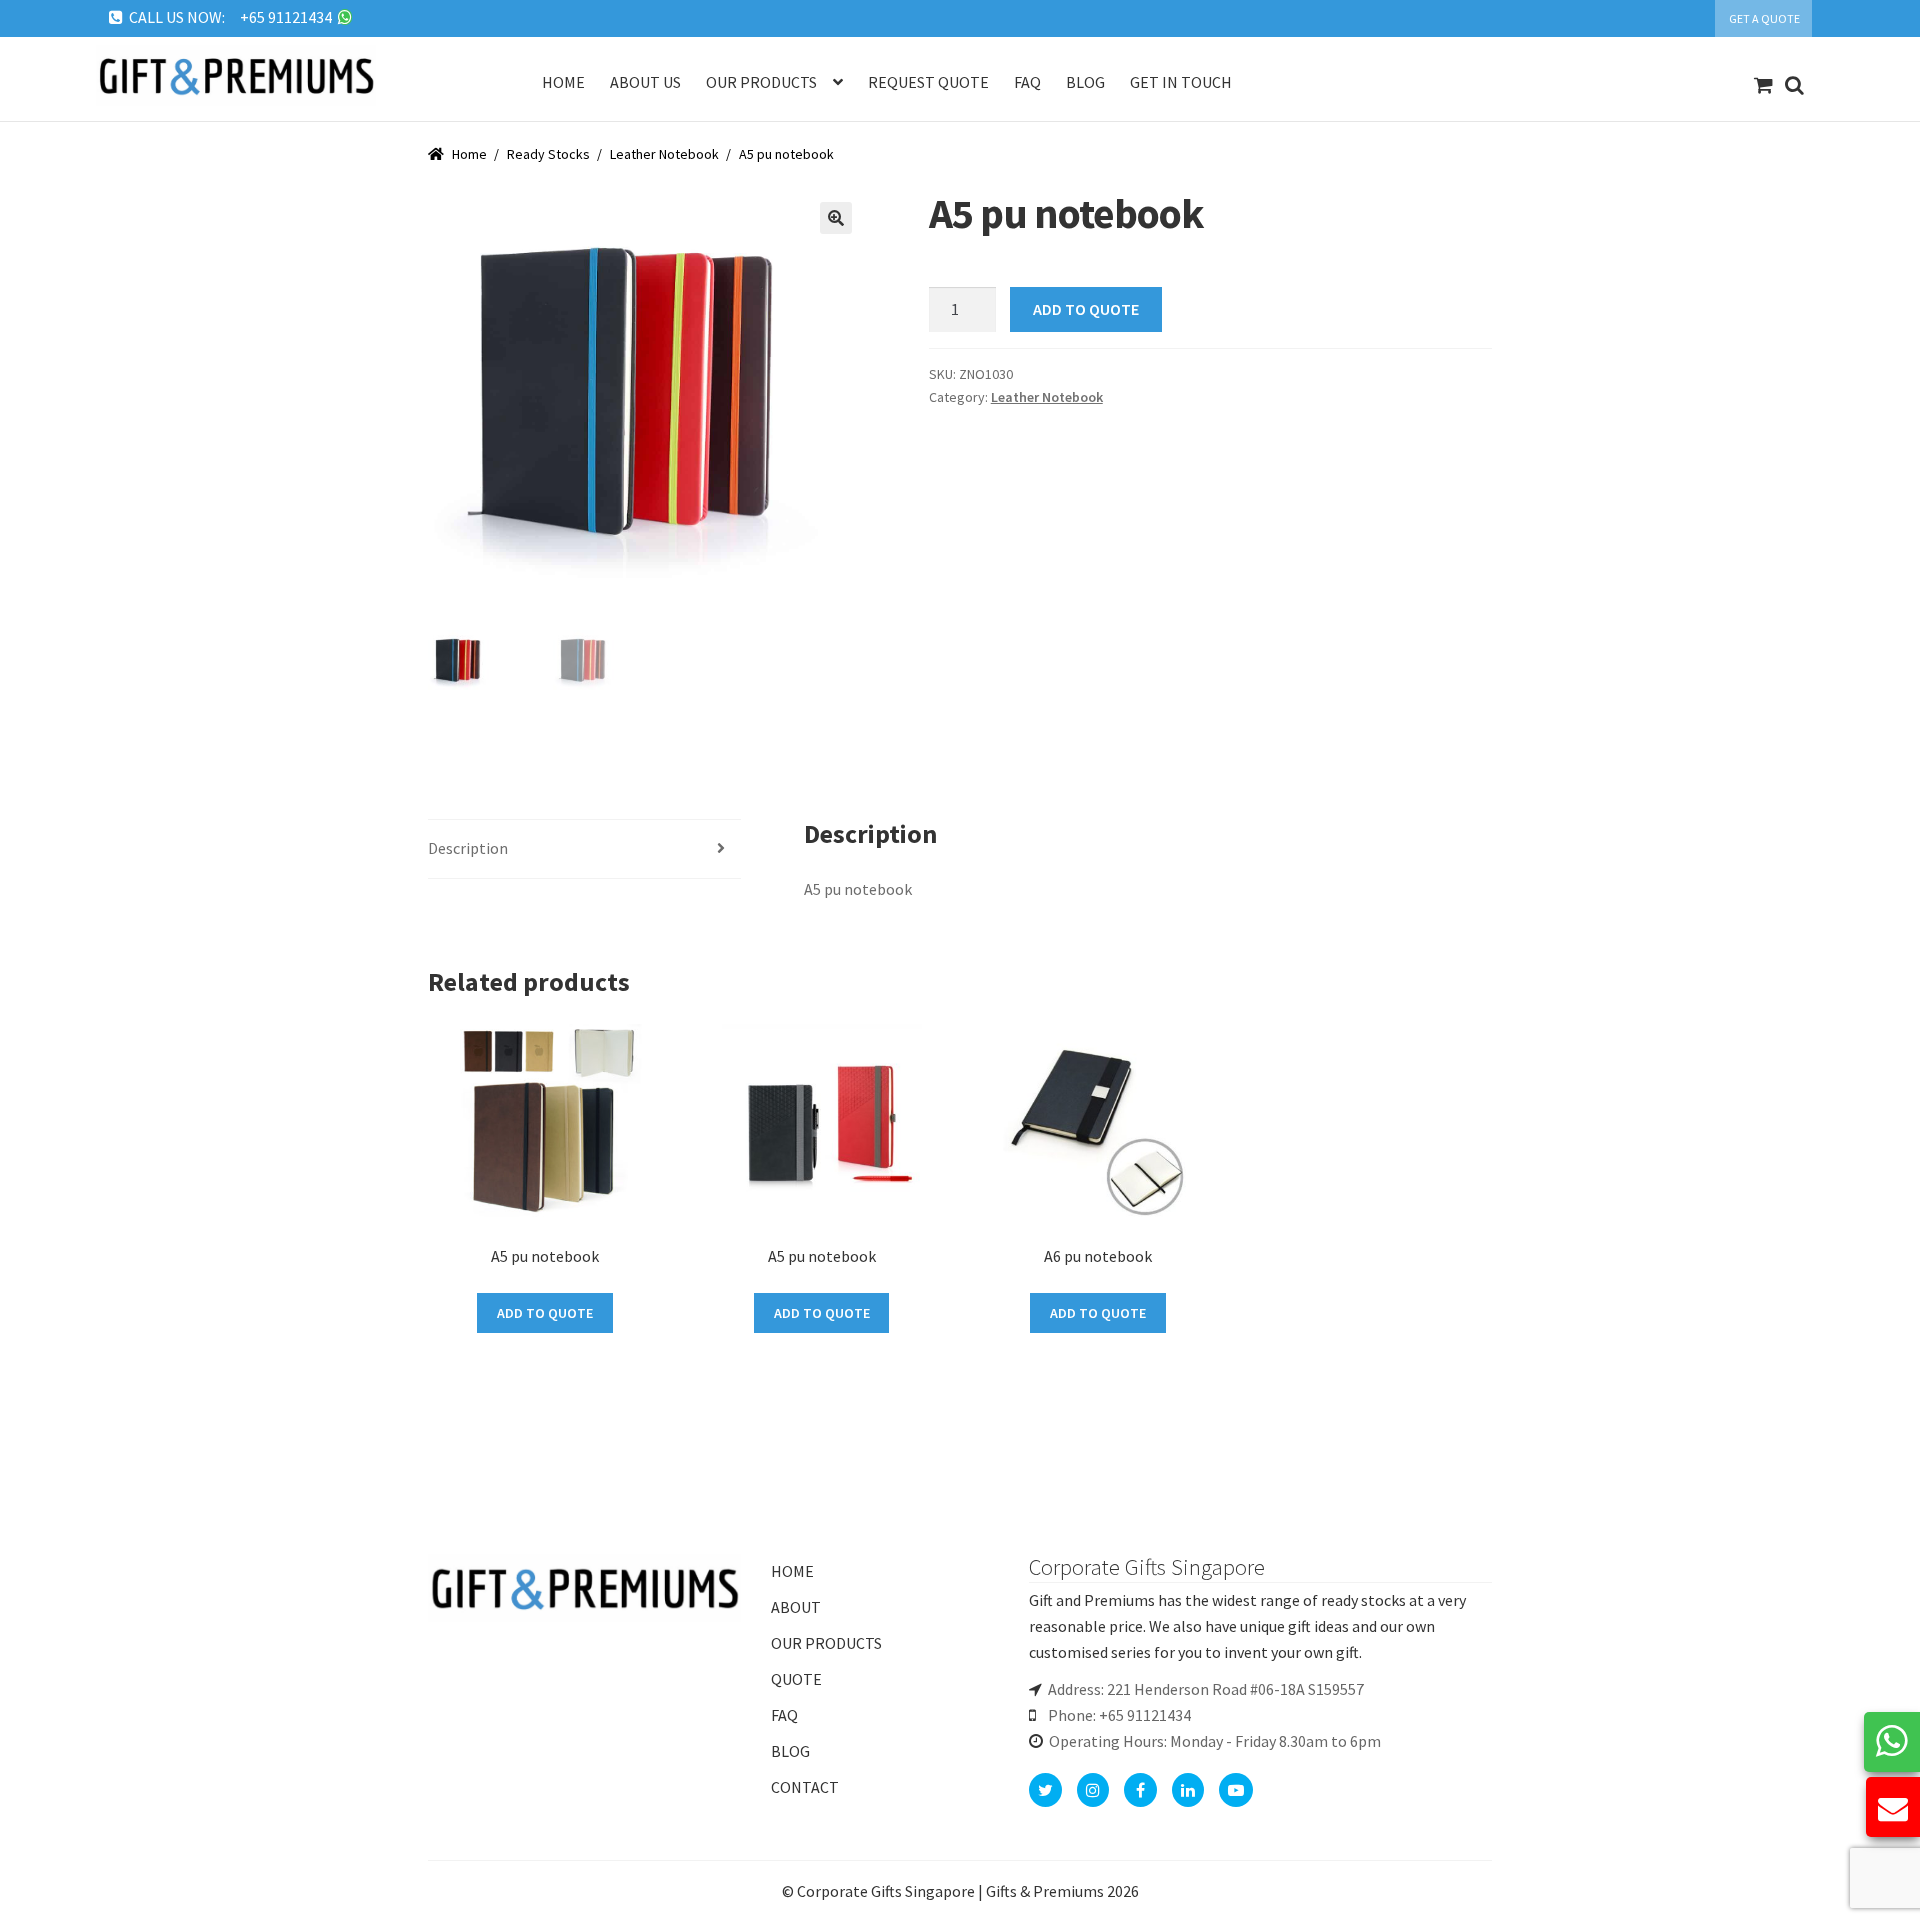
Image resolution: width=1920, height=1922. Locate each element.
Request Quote (928, 82)
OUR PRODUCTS (826, 1643)
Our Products (761, 82)
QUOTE (796, 1679)
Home (563, 82)
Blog (1085, 82)
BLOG (790, 1751)
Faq (1027, 82)
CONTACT (805, 1787)
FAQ (784, 1715)
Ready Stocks (548, 154)
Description (468, 848)
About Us (645, 82)
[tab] (584, 849)
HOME (792, 1571)
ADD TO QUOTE (1086, 309)
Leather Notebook (664, 154)
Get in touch (1181, 82)
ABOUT (796, 1607)
